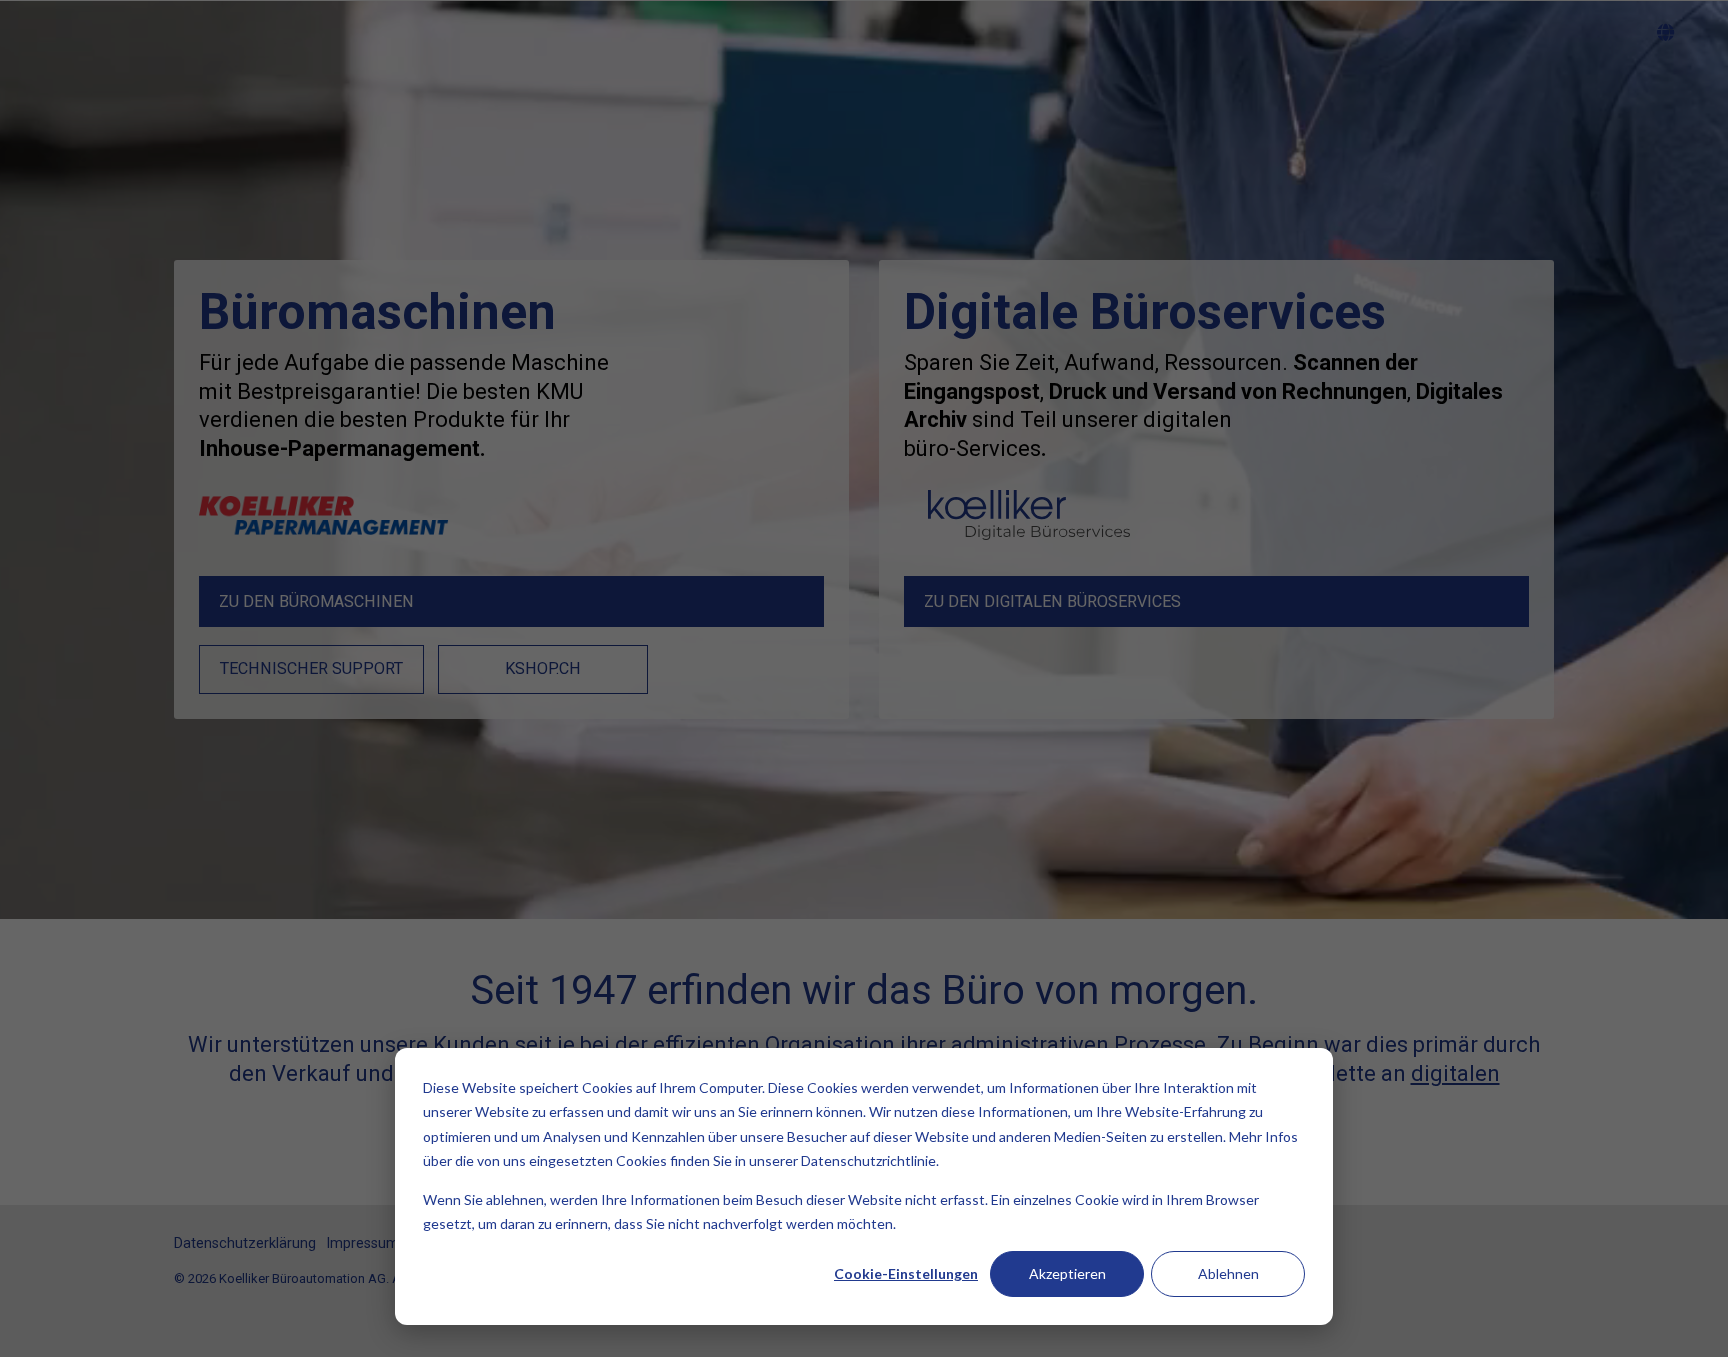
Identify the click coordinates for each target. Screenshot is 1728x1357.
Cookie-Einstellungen (906, 1273)
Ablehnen (1228, 1273)
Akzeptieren (1067, 1273)
